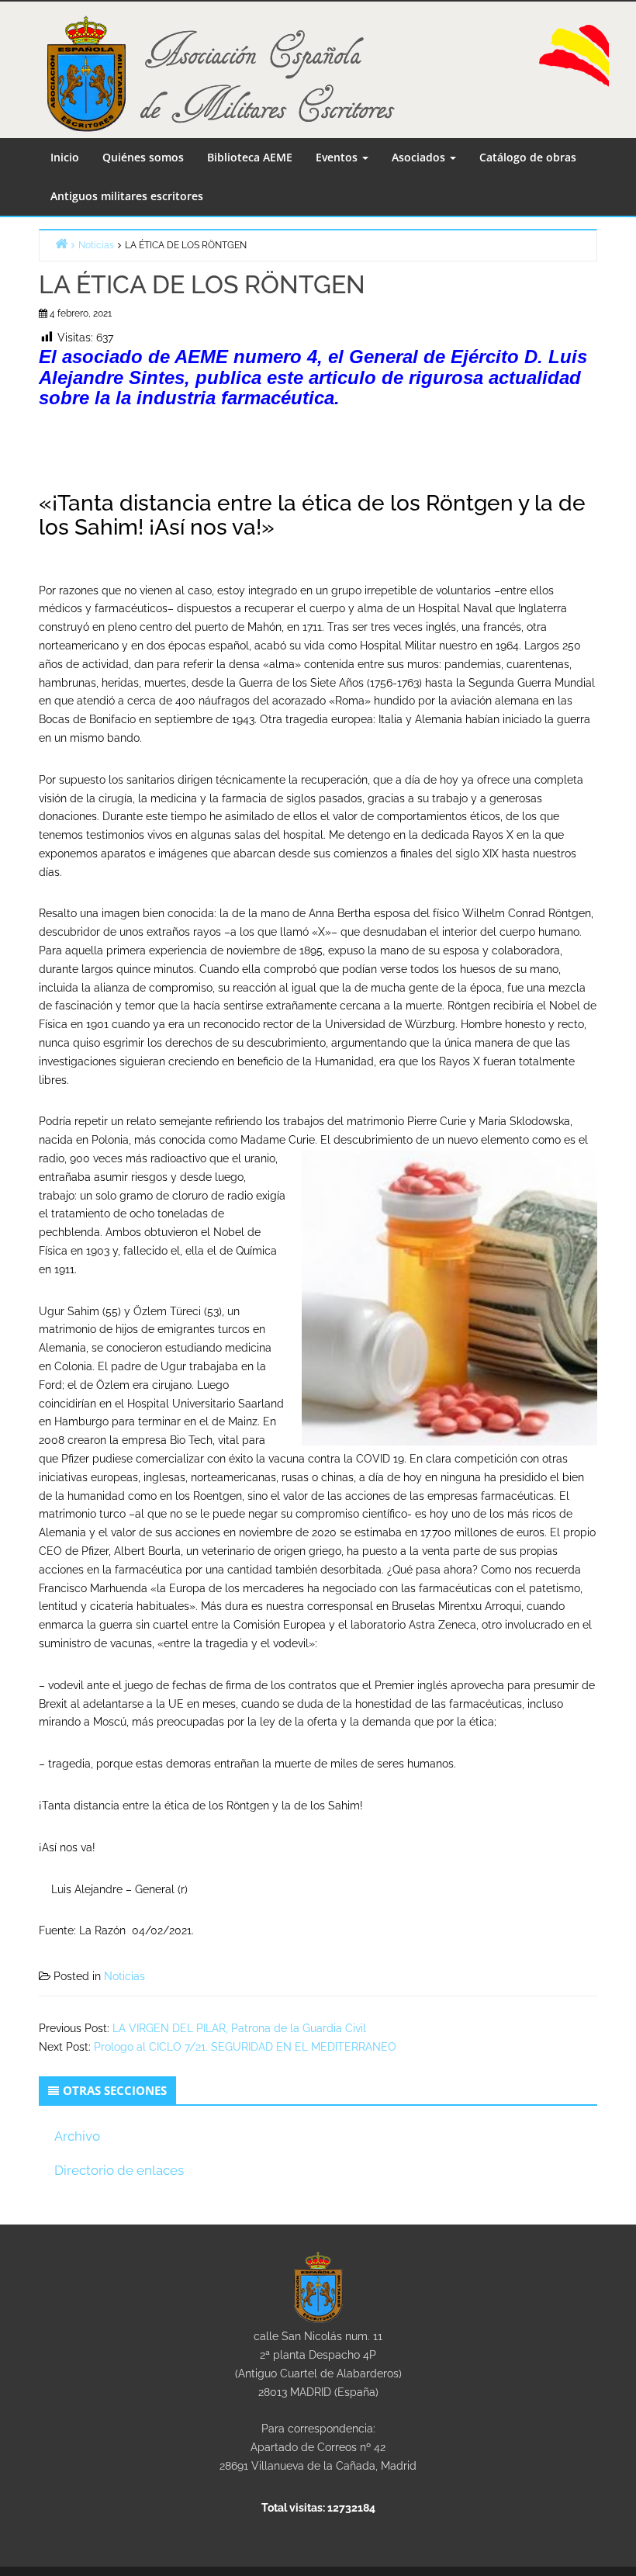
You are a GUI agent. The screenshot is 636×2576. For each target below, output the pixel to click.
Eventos (338, 157)
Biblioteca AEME (250, 157)
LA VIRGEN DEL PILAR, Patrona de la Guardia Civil (239, 2028)
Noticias (124, 1976)
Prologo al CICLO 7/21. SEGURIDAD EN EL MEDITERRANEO (245, 2047)
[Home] (61, 243)
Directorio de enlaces (119, 2170)
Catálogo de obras (528, 157)
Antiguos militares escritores (127, 196)
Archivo (77, 2136)
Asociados (420, 157)
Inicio (65, 157)
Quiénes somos (143, 157)
